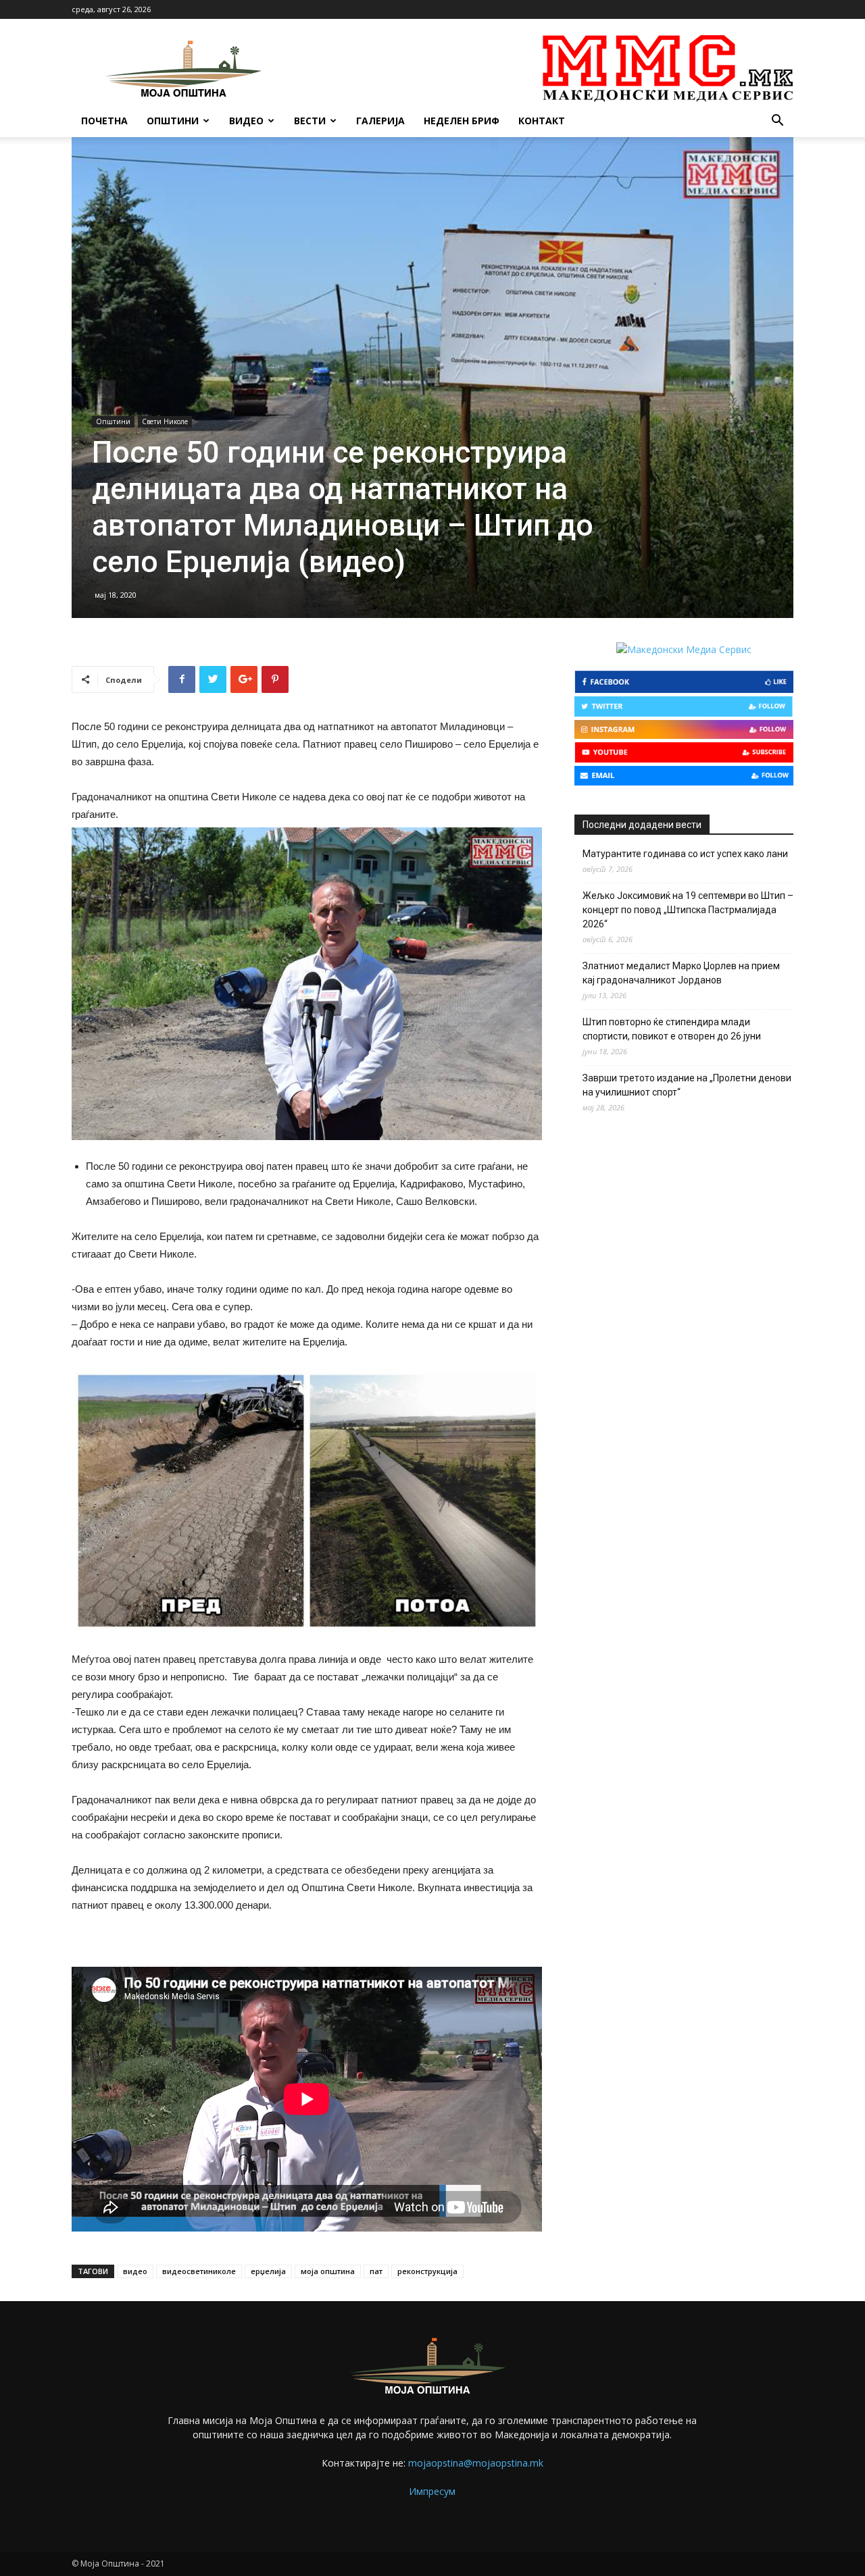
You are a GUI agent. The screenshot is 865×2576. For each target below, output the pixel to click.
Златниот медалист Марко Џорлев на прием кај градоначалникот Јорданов (681, 973)
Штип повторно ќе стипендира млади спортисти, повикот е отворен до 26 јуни (672, 1029)
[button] (777, 122)
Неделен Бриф (462, 121)
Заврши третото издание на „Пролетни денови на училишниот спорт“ (687, 1085)
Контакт (542, 121)
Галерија (380, 121)
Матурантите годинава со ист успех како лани (685, 854)
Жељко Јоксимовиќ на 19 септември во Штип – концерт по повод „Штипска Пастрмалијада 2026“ (688, 910)
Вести (310, 121)
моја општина (328, 2271)
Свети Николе (165, 421)
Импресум (432, 2491)
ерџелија (268, 2271)
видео (135, 2271)
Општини (173, 121)
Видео (246, 121)
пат (376, 2271)
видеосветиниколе (199, 2271)
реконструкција (427, 2271)
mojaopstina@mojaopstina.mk (476, 2463)
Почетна (104, 121)
